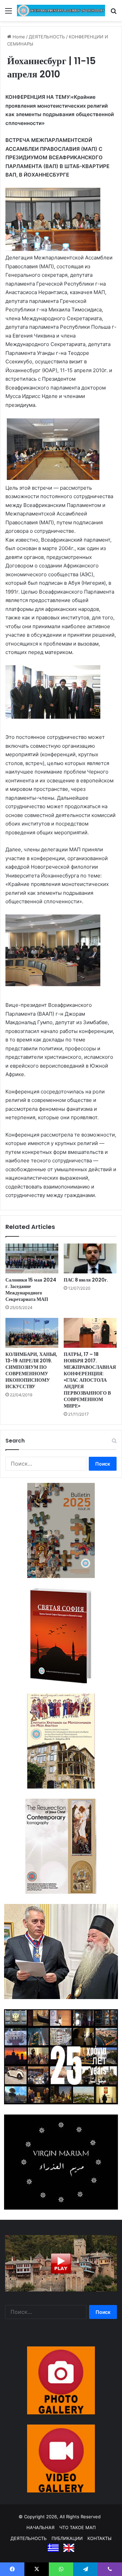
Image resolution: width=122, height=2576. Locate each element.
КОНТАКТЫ (99, 2538)
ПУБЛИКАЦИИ (67, 2538)
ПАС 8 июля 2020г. (86, 1280)
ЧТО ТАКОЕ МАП (77, 2527)
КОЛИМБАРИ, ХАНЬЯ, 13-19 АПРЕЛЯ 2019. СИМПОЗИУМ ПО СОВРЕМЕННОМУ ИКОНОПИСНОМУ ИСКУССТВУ (31, 1370)
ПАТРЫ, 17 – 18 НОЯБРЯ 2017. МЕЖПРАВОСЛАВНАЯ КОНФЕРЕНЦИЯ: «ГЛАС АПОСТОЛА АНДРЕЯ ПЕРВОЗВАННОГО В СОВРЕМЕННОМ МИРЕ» (90, 1380)
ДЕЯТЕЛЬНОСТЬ (47, 37)
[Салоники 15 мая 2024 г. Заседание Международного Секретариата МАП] (32, 1258)
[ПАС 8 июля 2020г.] (90, 1258)
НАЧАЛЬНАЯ (40, 2527)
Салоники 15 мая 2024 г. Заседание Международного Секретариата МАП (31, 1290)
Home (18, 37)
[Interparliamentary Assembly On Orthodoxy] (61, 11)
